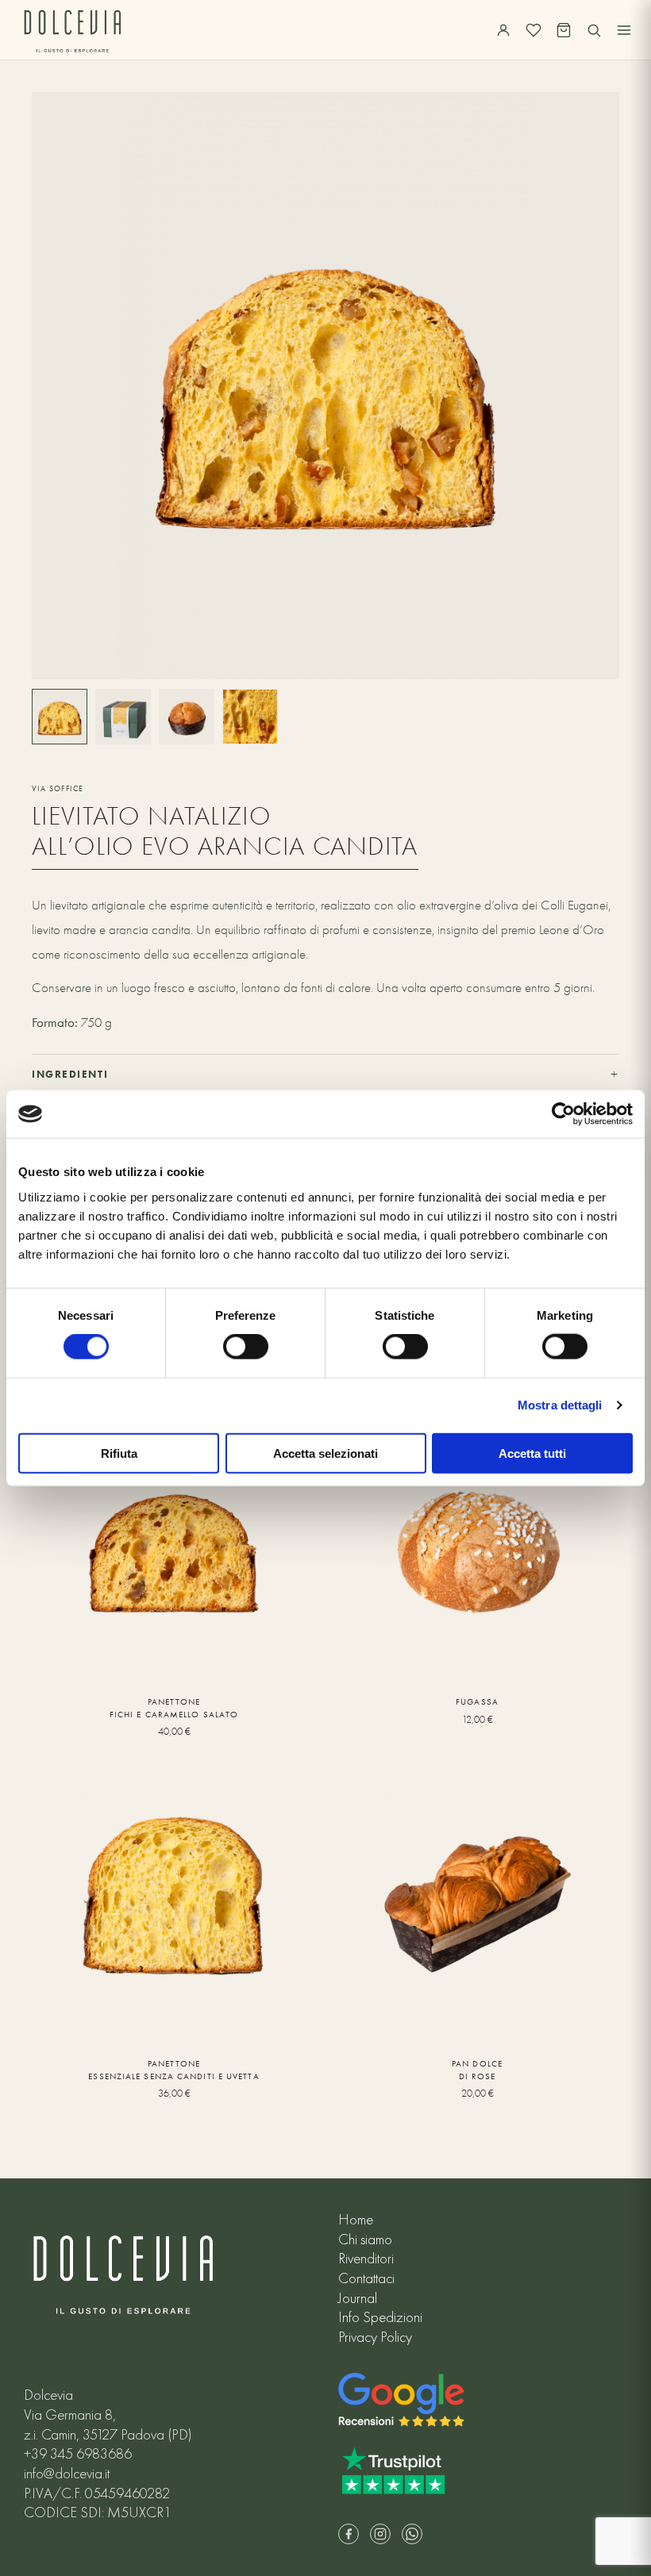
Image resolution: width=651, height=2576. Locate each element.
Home (356, 2220)
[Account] (503, 30)
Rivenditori (366, 2259)
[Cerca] (594, 30)
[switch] (246, 1347)
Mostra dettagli (560, 1405)
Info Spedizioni (380, 2317)
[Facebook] (349, 2534)
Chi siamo (365, 2240)
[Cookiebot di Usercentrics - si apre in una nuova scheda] (563, 1114)
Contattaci (366, 2278)
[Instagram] (380, 2534)
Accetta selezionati (325, 1453)
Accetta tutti (532, 1453)
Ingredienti (325, 1074)
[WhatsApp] (412, 2534)
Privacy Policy (375, 2337)
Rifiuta (119, 1453)
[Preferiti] (534, 30)
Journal (358, 2298)
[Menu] (624, 30)
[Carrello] (564, 30)
